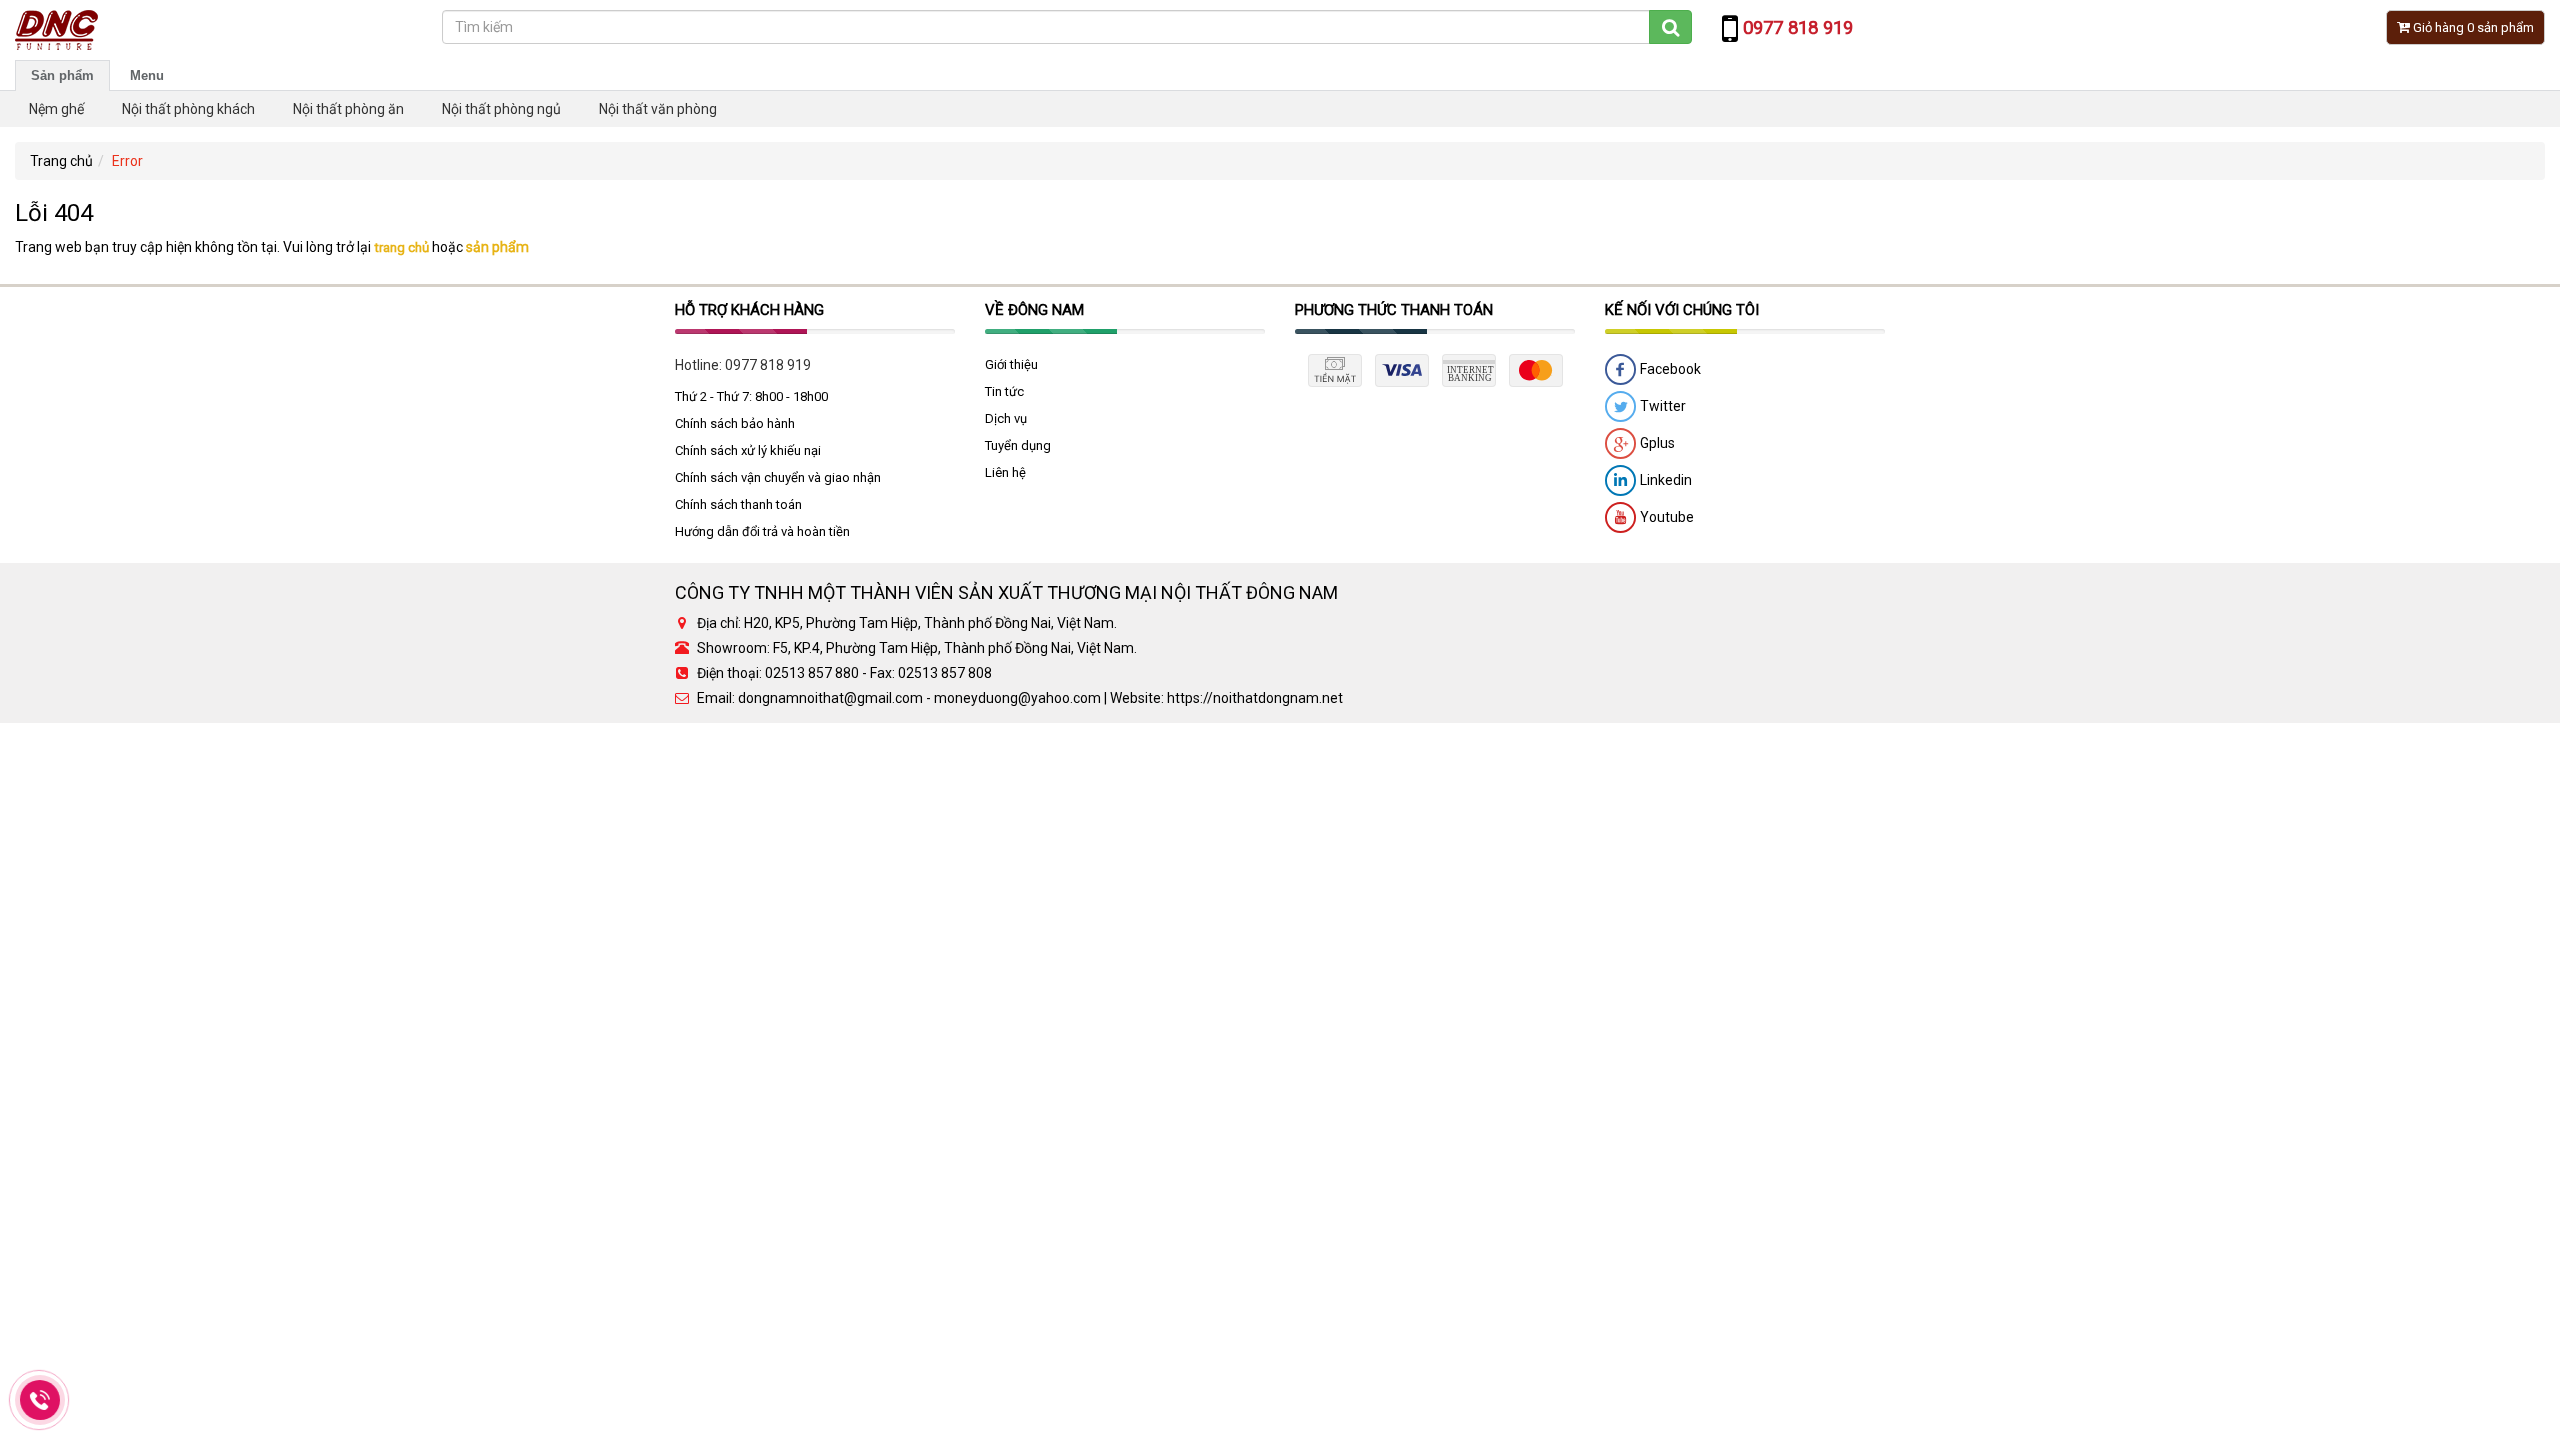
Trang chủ (61, 161)
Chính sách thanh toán (738, 504)
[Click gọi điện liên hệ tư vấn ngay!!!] (40, 1400)
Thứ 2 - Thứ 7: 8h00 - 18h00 (751, 396)
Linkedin (1664, 480)
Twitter (1661, 406)
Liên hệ (1005, 472)
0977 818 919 (768, 365)
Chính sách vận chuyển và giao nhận (778, 477)
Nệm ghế (56, 109)
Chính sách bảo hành (735, 423)
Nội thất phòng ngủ (501, 109)
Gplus (1656, 443)
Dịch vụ (1006, 418)
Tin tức (1004, 391)
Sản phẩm (62, 75)
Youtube (1665, 517)
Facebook (1669, 369)
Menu (147, 75)
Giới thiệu (1011, 364)
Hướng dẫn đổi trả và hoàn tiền (762, 531)
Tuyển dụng (1018, 445)
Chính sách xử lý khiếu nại (748, 450)
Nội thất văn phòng (658, 109)
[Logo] (56, 29)
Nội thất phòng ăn (348, 109)
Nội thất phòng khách (188, 109)
